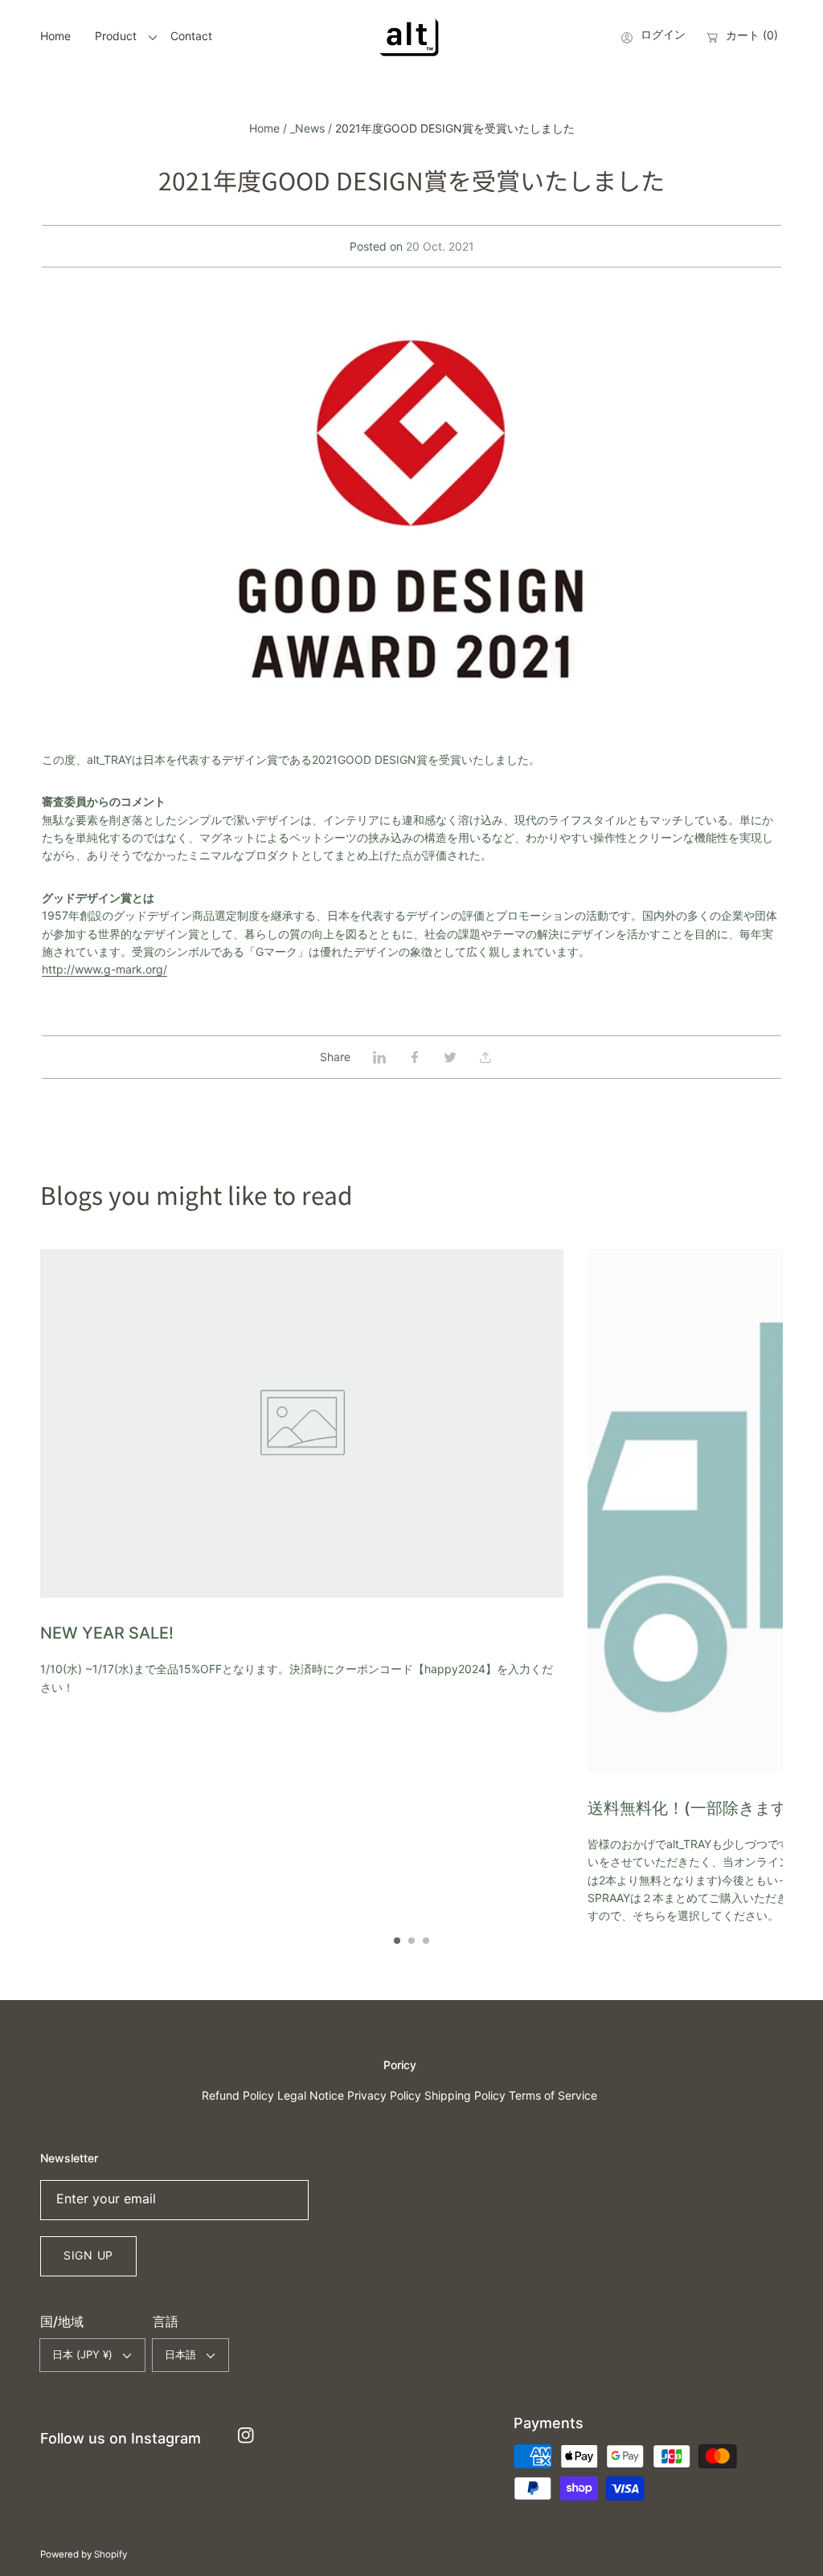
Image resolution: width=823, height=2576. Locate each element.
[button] (485, 1057)
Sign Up (88, 2255)
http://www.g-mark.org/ (104, 969)
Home (264, 128)
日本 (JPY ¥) (82, 2354)
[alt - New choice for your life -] (411, 38)
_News (307, 128)
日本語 (180, 2354)
